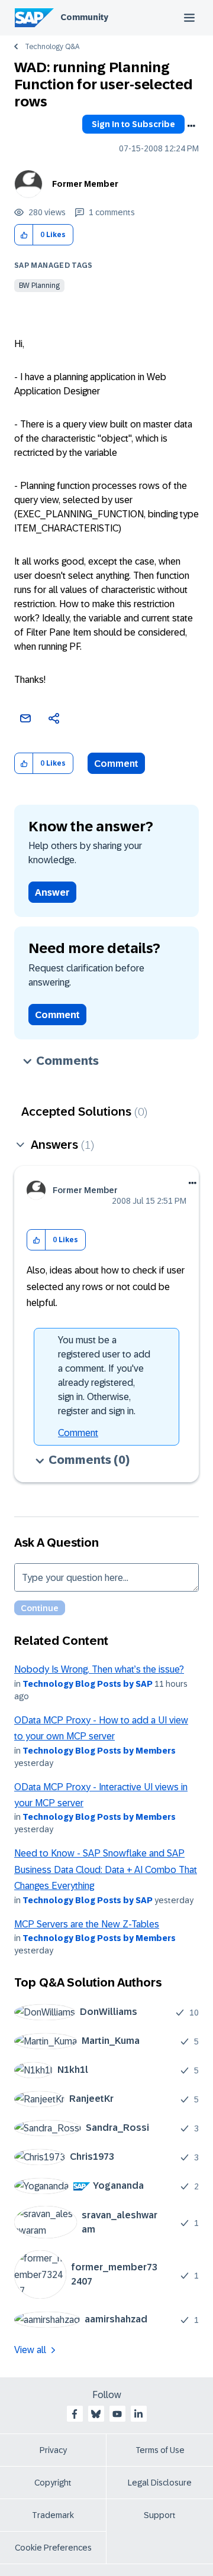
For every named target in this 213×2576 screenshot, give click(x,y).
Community (84, 17)
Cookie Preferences (53, 2548)
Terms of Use (160, 2450)
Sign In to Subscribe (133, 124)
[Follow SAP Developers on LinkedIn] (138, 2414)
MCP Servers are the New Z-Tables (87, 1924)
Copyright (53, 2483)
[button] (24, 235)
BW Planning (39, 286)
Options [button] (191, 126)
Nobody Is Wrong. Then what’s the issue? (99, 1669)
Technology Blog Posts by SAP (88, 1684)
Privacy (53, 2450)
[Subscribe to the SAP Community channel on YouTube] (117, 2414)
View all (30, 2350)
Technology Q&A (52, 47)
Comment (116, 764)
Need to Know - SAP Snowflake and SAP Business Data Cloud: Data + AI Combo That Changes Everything (106, 1869)
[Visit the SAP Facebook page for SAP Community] (75, 2414)
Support (160, 2515)
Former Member (85, 184)
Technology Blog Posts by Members (99, 1751)
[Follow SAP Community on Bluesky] (96, 2414)
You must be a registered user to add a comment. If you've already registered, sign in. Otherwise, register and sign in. (104, 1376)
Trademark (53, 2515)
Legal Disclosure (160, 2483)
